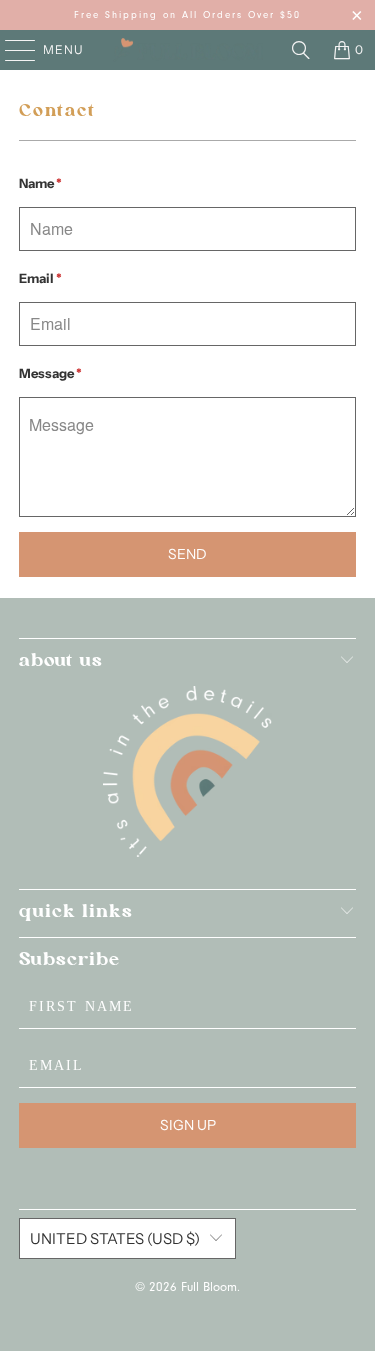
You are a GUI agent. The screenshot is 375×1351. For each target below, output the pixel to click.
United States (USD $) (115, 1238)
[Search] (301, 50)
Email (40, 278)
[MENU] (10, 50)
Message (50, 373)
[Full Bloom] (188, 50)
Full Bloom (209, 1288)
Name (40, 183)
